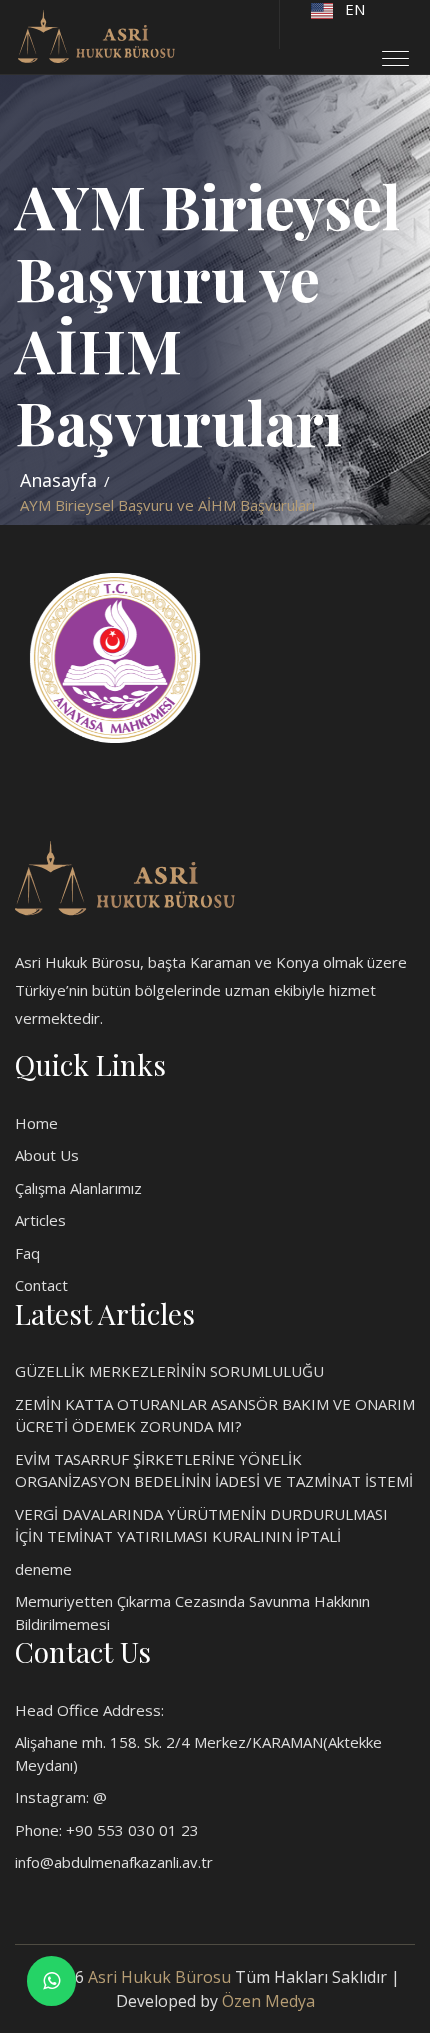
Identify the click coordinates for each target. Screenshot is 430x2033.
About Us (47, 1155)
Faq (27, 1253)
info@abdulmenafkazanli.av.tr (114, 1862)
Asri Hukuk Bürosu (159, 1977)
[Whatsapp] (51, 1980)
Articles (40, 1220)
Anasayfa (58, 480)
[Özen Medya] (125, 876)
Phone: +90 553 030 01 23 (107, 1830)
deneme (43, 1569)
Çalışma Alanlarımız (78, 1188)
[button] (387, 50)
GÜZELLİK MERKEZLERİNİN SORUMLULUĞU (169, 1371)
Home (36, 1123)
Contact (41, 1285)
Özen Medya (268, 2001)
